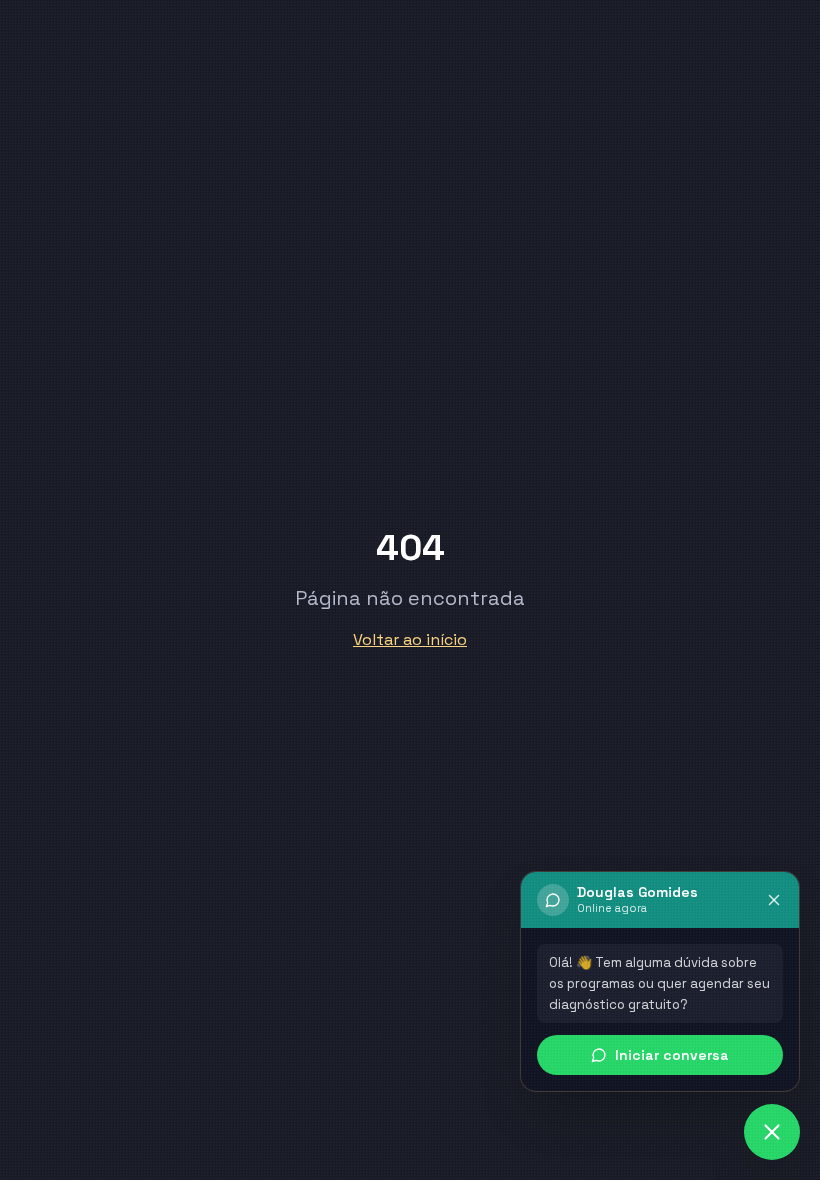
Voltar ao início (410, 639)
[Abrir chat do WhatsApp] (772, 1132)
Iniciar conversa (672, 1055)
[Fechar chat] (774, 900)
